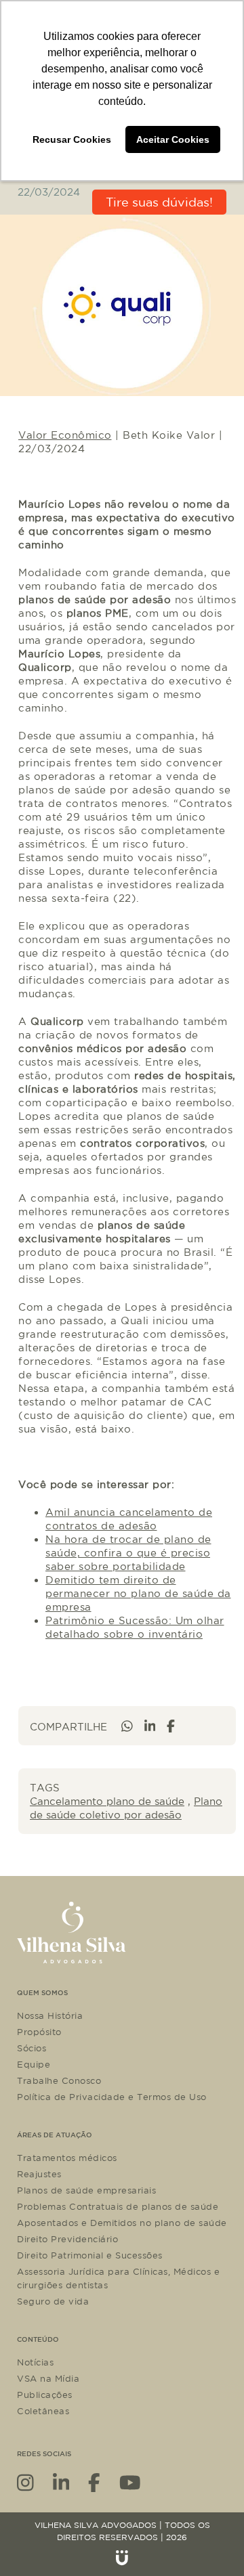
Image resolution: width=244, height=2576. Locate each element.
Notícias (35, 2362)
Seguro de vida (53, 2301)
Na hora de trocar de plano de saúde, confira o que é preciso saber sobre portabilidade (128, 1553)
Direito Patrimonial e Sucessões (90, 2255)
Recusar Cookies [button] (72, 139)
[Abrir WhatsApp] (210, 2542)
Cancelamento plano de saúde (107, 1801)
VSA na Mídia (48, 2378)
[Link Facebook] (94, 2482)
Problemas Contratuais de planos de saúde (118, 2206)
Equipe (34, 2064)
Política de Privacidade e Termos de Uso (112, 2097)
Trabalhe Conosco (59, 2080)
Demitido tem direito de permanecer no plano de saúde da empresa (138, 1593)
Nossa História (50, 2015)
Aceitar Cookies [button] (173, 139)
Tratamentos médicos (67, 2158)
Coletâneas (43, 2411)
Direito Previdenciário (67, 2239)
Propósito (39, 2032)
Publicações (45, 2395)
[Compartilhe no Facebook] (171, 1726)
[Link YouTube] (130, 2482)
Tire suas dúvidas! (159, 202)
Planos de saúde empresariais (86, 2190)
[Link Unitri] (122, 2558)
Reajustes (39, 2174)
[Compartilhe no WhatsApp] (127, 1726)
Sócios (32, 2048)
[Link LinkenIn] (61, 2482)
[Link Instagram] (25, 2482)
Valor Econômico (65, 435)
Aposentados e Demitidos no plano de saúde (122, 2223)
